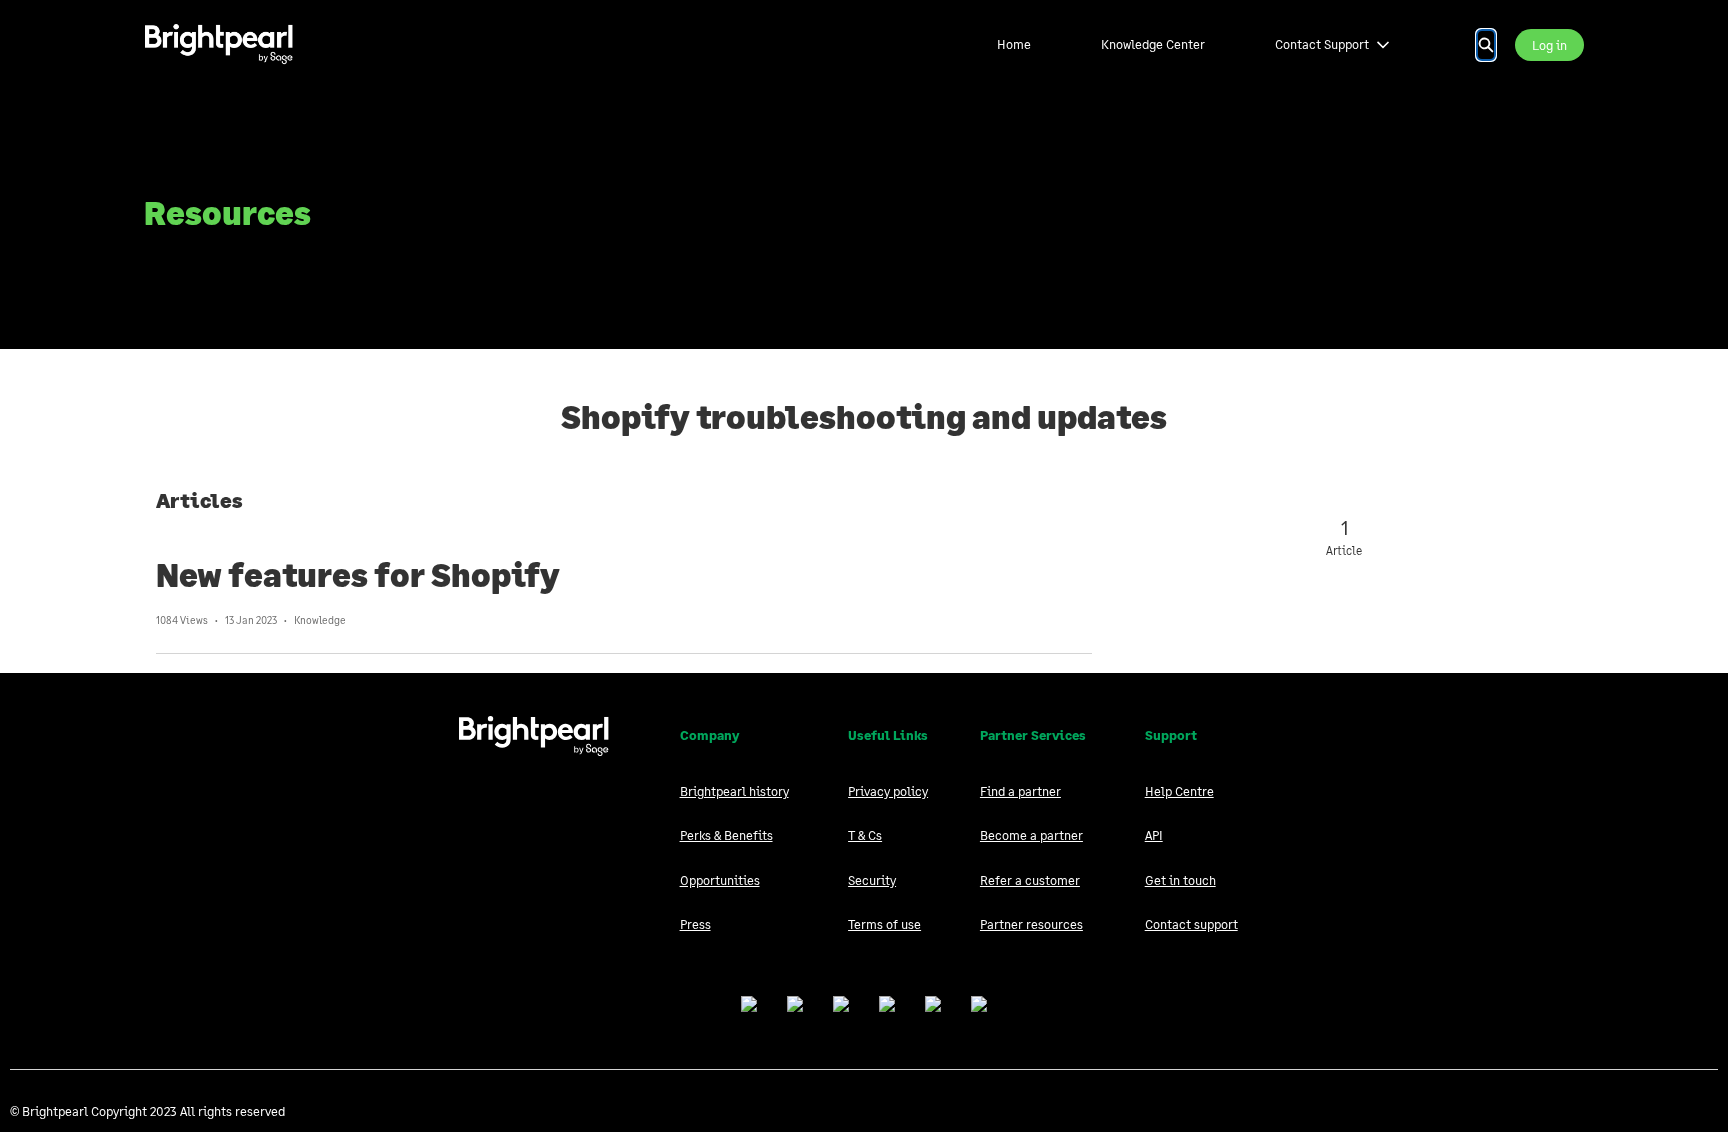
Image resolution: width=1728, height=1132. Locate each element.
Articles (199, 500)
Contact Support (1322, 44)
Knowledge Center (1153, 44)
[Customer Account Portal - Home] (219, 44)
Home (1014, 44)
